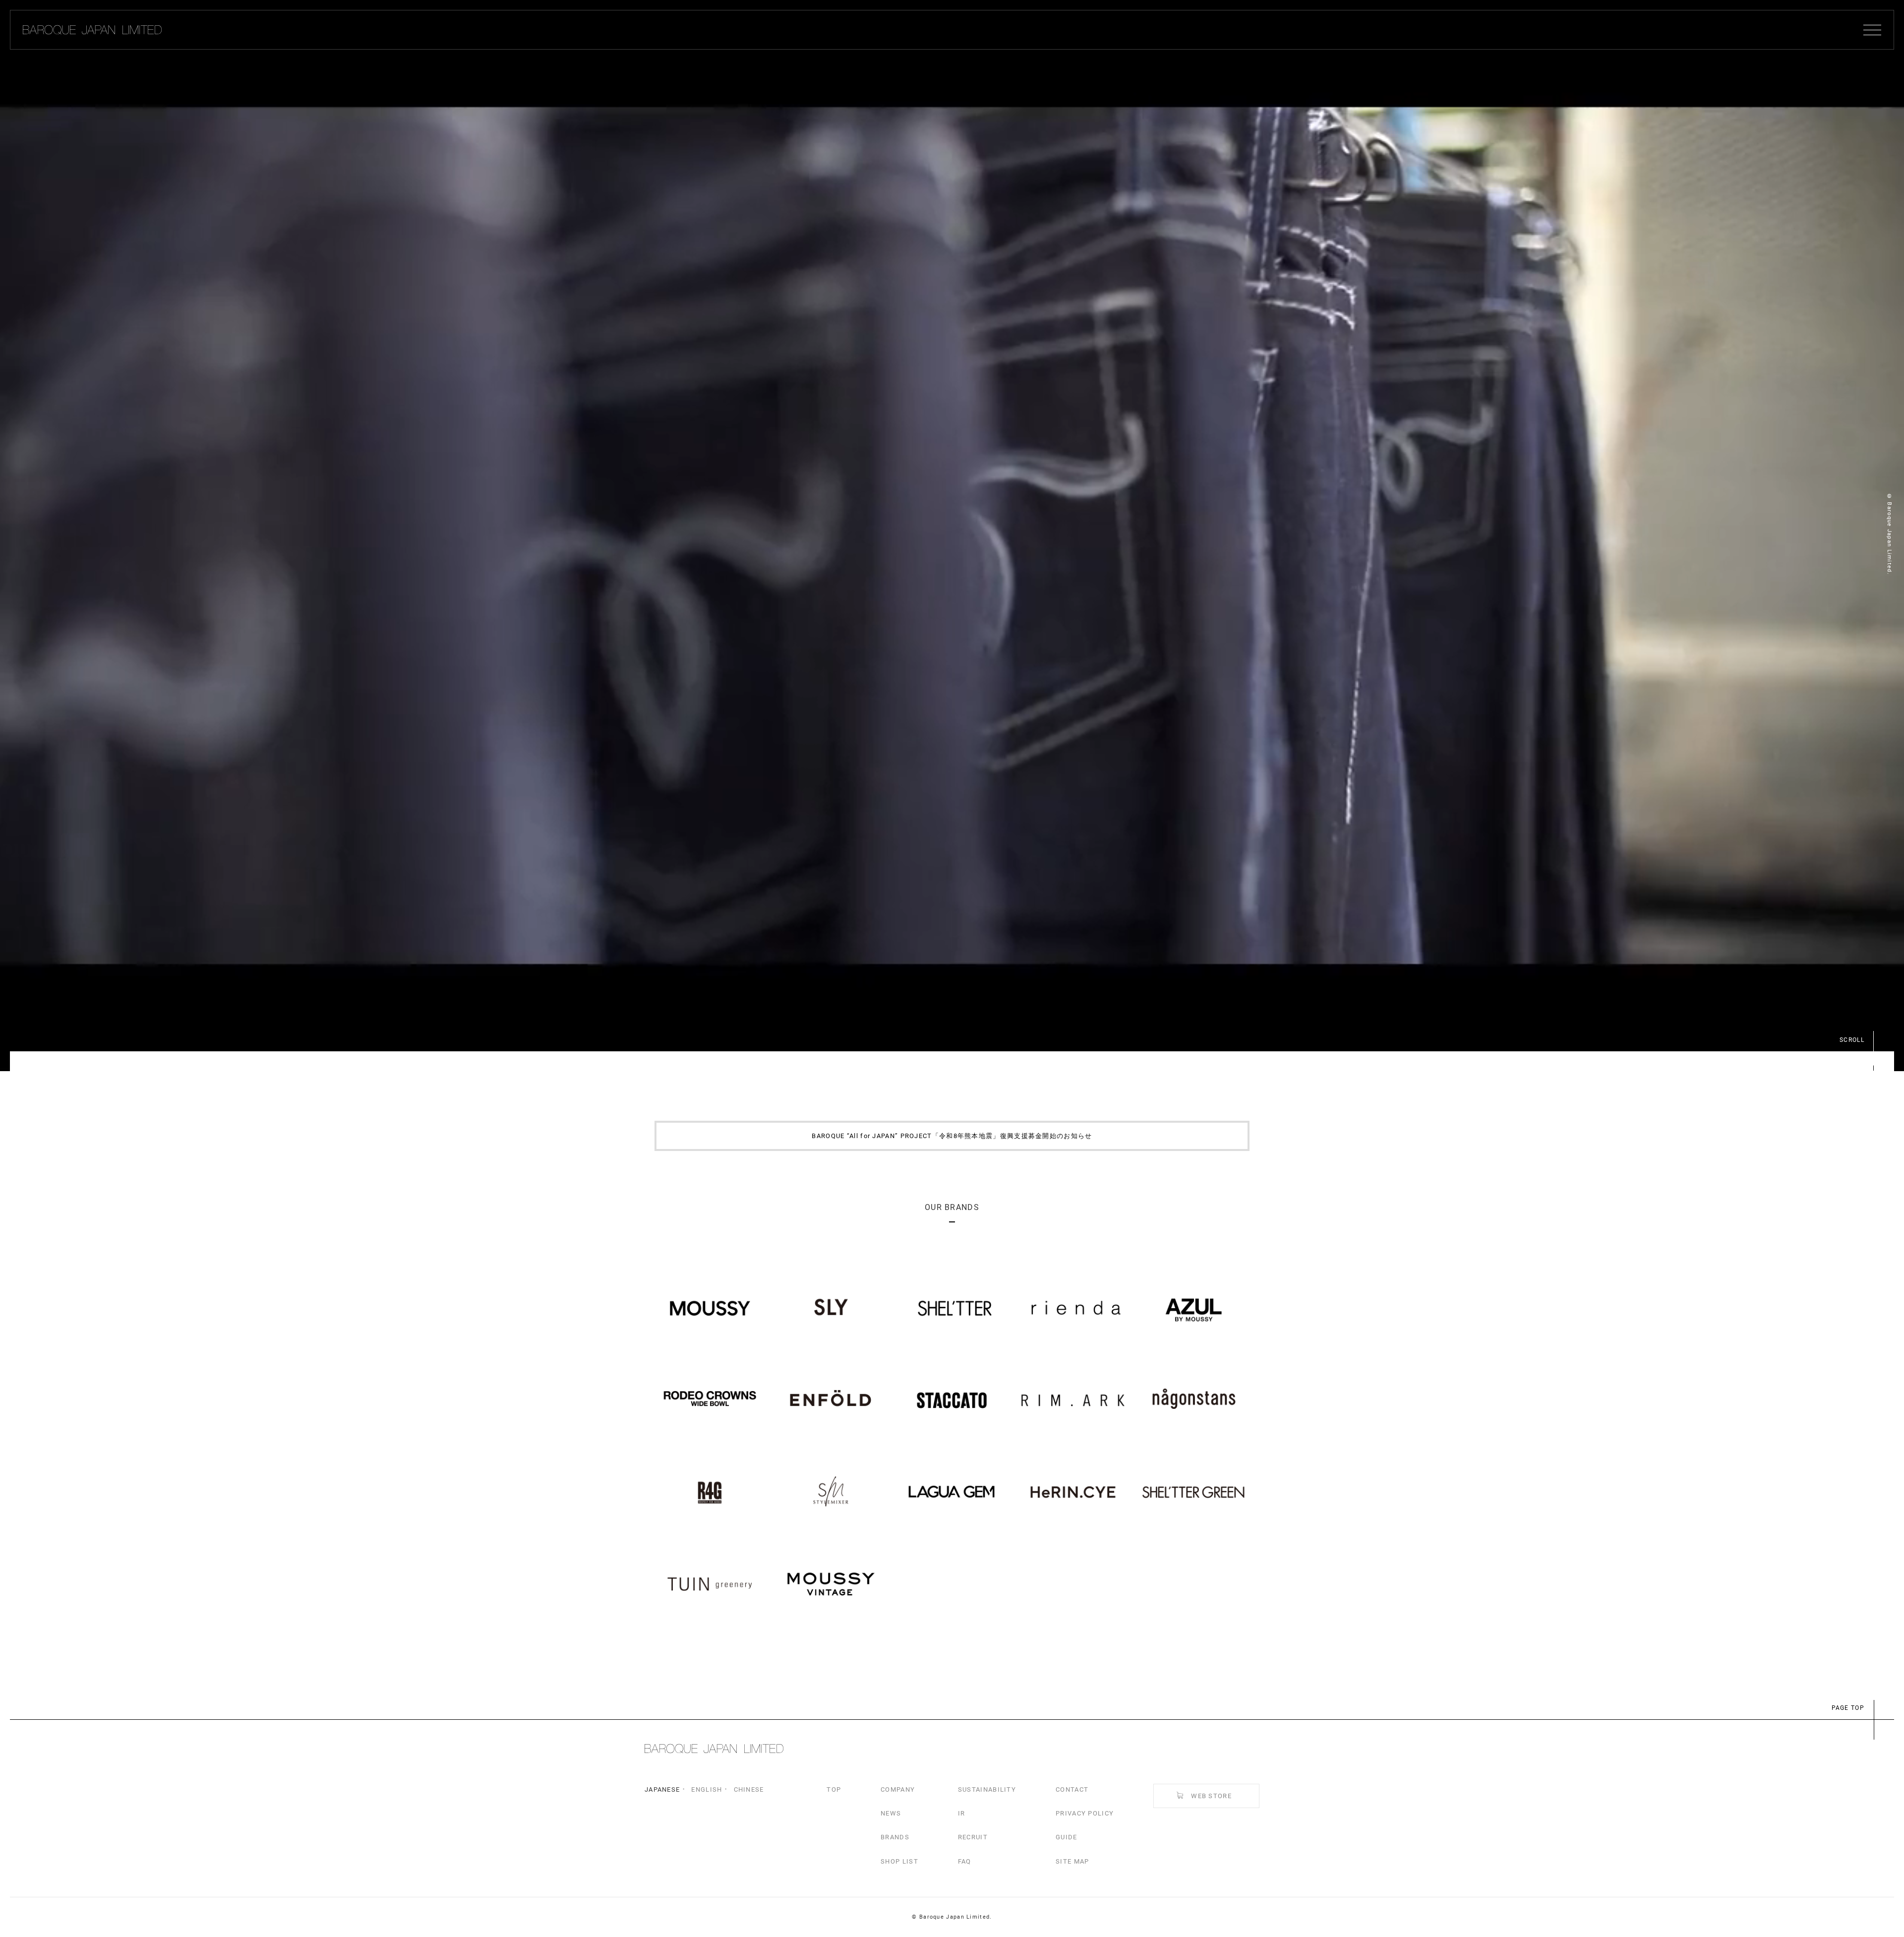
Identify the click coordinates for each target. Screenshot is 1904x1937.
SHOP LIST (899, 1861)
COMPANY (898, 1789)
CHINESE (749, 1789)
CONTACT (1072, 1789)
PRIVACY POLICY (1085, 1813)
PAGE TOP (1848, 1708)
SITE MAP (1072, 1861)
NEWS (891, 1813)
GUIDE (1067, 1837)
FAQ (965, 1861)
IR (962, 1813)
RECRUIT (973, 1837)
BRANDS (895, 1837)
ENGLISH (707, 1789)
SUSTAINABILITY (987, 1789)
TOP (834, 1789)
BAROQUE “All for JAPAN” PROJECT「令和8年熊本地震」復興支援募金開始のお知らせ (952, 1136)
